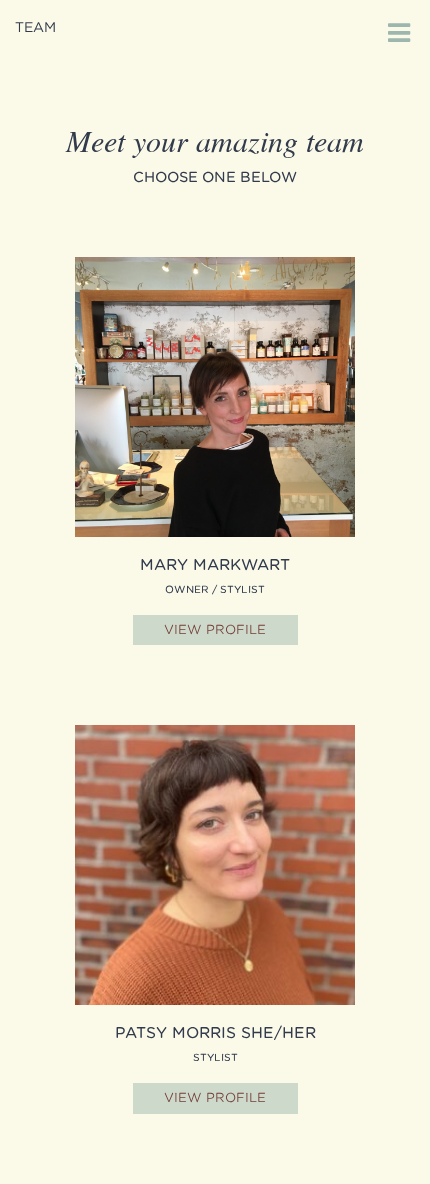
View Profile (215, 629)
